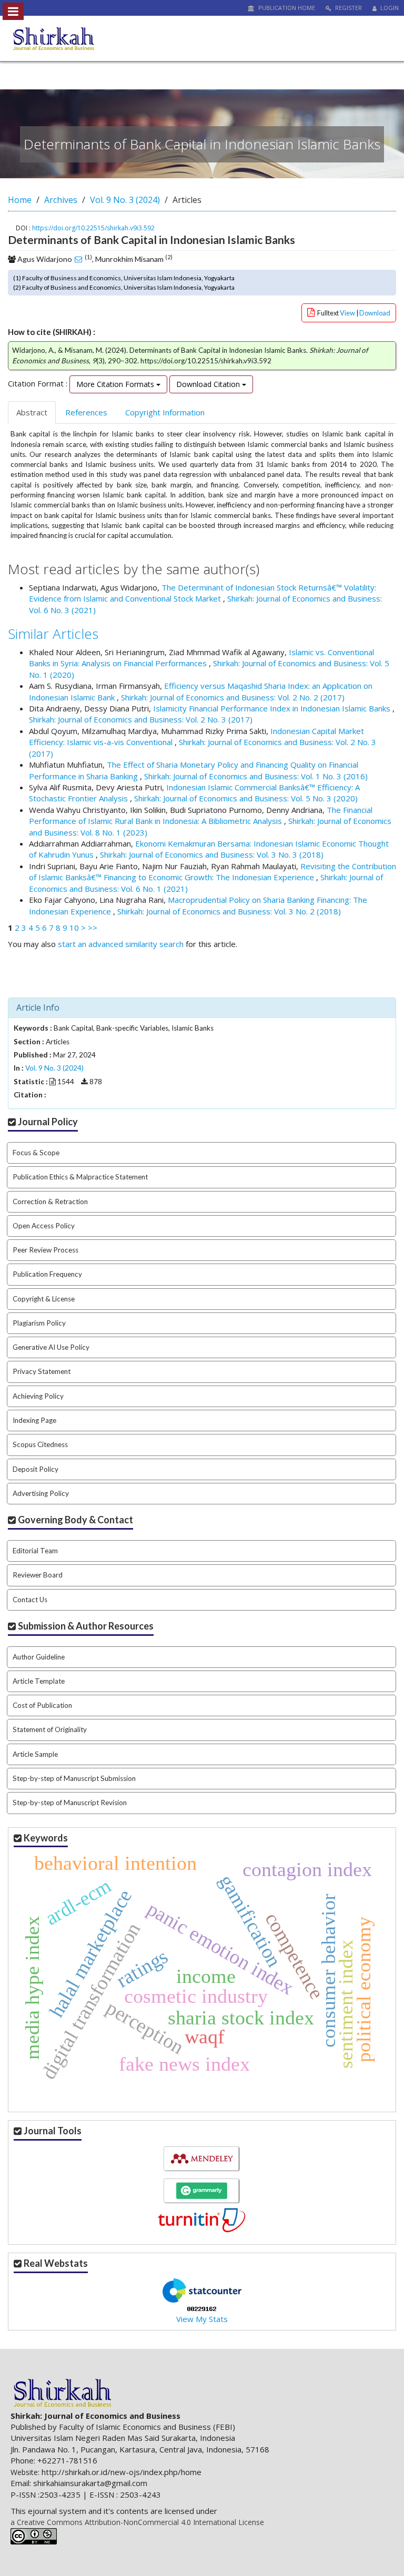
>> (93, 928)
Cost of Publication (42, 1705)
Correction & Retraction (50, 1202)
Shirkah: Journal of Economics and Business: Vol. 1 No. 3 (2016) (256, 776)
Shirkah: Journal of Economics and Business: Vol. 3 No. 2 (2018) (229, 911)
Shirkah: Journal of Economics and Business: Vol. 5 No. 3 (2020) (246, 798)
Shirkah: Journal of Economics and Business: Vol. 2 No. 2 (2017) (233, 697)
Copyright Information (165, 412)
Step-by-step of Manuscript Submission (74, 1778)
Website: (25, 2472)
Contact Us (30, 1600)
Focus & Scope (36, 1153)
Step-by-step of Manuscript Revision (70, 1803)
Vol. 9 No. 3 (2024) (125, 200)
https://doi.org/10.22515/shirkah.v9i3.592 (93, 228)
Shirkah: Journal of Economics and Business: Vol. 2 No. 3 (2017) (141, 719)
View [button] (348, 313)
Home (20, 200)
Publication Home (286, 8)
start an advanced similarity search (121, 944)
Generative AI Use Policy (51, 1347)
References (86, 412)
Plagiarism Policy (39, 1323)
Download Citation (209, 384)
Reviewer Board (38, 1575)
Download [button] (375, 313)
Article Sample (35, 1754)
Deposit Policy (36, 1469)
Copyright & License (44, 1299)
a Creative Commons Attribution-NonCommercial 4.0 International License (137, 2522)
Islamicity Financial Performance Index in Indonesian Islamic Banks (273, 708)
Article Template (39, 1681)
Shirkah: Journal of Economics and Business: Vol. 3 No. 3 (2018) (212, 854)
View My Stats (202, 2319)
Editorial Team (35, 1551)
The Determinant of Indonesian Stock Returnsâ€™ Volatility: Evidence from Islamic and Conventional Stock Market (203, 593)
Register (348, 8)
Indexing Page (34, 1420)
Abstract (32, 412)
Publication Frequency (47, 1274)
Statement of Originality (50, 1729)
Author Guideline (39, 1657)
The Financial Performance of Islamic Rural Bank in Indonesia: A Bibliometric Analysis (201, 815)
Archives (61, 200)
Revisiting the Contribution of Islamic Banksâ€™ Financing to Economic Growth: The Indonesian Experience (213, 872)
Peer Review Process (46, 1250)
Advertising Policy (41, 1493)
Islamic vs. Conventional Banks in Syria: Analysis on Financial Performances (201, 658)
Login (389, 8)
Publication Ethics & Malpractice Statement (80, 1177)
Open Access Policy (44, 1226)
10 (74, 928)
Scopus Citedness (40, 1444)
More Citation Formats (116, 384)
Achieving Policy (38, 1396)
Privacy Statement (42, 1371)
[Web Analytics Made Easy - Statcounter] (202, 2308)
